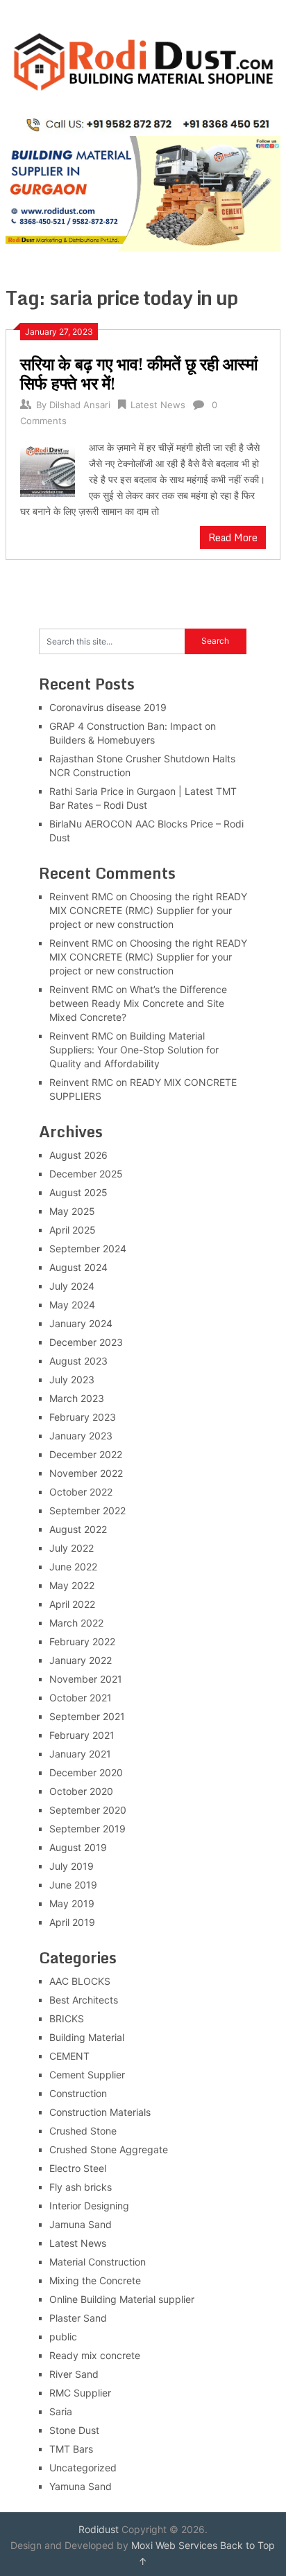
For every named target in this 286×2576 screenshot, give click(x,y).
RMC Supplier (80, 2393)
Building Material (87, 2037)
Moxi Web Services (174, 2545)
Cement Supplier (87, 2075)
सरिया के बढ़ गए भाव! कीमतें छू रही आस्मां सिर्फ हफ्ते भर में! (139, 373)
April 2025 (73, 1230)
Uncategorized (83, 2468)
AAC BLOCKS (80, 1981)
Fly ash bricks (81, 2187)
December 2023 (86, 1342)
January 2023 (81, 1436)
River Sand (74, 2374)
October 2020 (81, 1791)
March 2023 (77, 1398)
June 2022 (73, 1567)
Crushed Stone (83, 2131)
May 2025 (72, 1211)
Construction (78, 2093)
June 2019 (73, 1885)
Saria (61, 2411)
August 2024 (78, 1267)
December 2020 (86, 1772)
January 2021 (80, 1754)
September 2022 (87, 1510)
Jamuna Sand (81, 2224)
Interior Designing (89, 2206)
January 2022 (81, 1660)
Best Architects (84, 2000)
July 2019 (71, 1866)
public (63, 2337)
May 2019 (72, 1903)
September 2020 (88, 1810)
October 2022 (81, 1492)
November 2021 (86, 1679)
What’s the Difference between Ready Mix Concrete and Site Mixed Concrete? (138, 1003)
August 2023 (78, 1361)
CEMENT (69, 2056)
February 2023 (83, 1417)
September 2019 (87, 1829)
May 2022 (72, 1585)
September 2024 (88, 1248)
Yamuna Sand (81, 2486)
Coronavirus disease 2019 (108, 707)
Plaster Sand (78, 2318)
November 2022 (86, 1473)
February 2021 (82, 1735)
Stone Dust (74, 2430)
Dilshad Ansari (80, 405)
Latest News (158, 405)
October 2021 (81, 1698)
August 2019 (78, 1847)
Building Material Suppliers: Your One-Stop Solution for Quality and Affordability (134, 1050)
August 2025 (78, 1192)
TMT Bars (71, 2449)
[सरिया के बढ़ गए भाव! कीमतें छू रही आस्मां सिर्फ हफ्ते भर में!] (47, 468)
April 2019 (72, 1922)
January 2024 (81, 1323)
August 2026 (78, 1155)
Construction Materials (100, 2112)
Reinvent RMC (81, 896)
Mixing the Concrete (95, 2280)
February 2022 (82, 1641)
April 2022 (72, 1604)
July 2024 (72, 1286)
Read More (233, 537)
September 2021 (87, 1716)
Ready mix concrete (95, 2355)
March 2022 (76, 1623)
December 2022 (86, 1454)
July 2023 (72, 1379)
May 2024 (72, 1305)
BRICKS (67, 2018)
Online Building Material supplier (122, 2299)
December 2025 (86, 1174)
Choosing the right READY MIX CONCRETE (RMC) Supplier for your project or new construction (148, 910)
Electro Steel (78, 2168)
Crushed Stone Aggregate (109, 2149)
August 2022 (78, 1529)
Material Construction (98, 2262)
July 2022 (71, 1548)
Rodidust (99, 2529)
